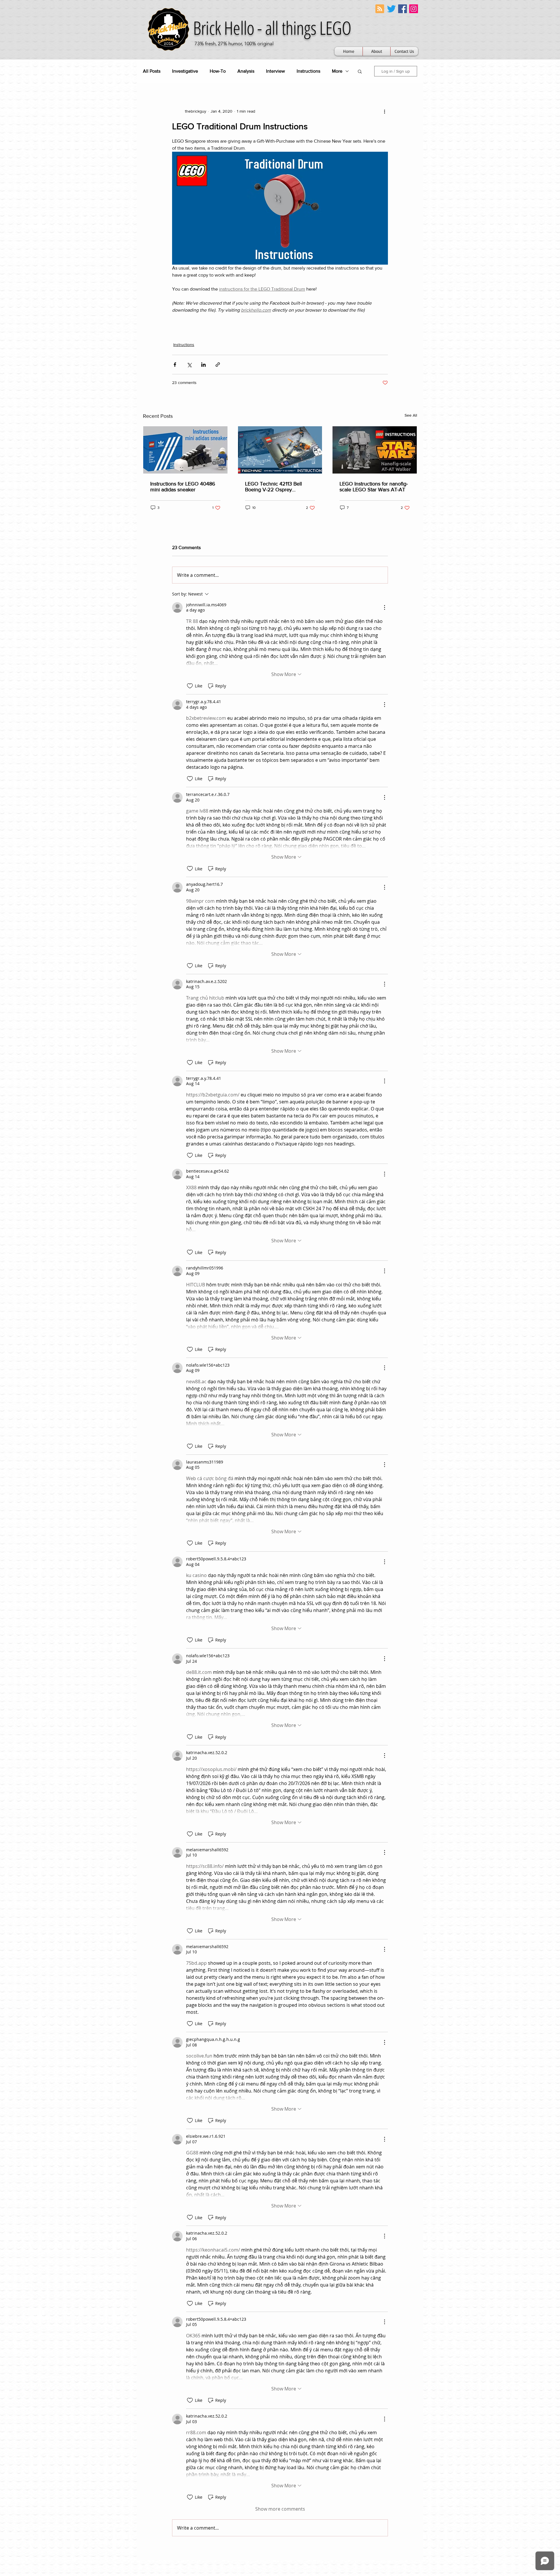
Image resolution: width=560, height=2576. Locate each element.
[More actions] (384, 111)
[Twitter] (391, 9)
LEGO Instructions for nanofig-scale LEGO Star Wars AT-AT (374, 487)
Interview (275, 71)
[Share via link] (218, 365)
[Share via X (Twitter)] (189, 365)
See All (411, 415)
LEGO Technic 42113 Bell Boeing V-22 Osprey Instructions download (273, 487)
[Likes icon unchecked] (190, 686)
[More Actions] (384, 607)
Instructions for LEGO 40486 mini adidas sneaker (183, 487)
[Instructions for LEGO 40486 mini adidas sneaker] (185, 450)
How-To (218, 71)
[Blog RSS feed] (380, 9)
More (337, 71)
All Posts (152, 71)
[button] (360, 71)
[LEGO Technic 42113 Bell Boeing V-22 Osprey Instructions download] (280, 450)
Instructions (308, 71)
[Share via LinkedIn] (203, 365)
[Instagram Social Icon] (414, 9)
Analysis (246, 71)
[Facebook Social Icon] (402, 9)
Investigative (185, 71)
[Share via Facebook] (175, 365)
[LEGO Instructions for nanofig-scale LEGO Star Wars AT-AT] (375, 450)
